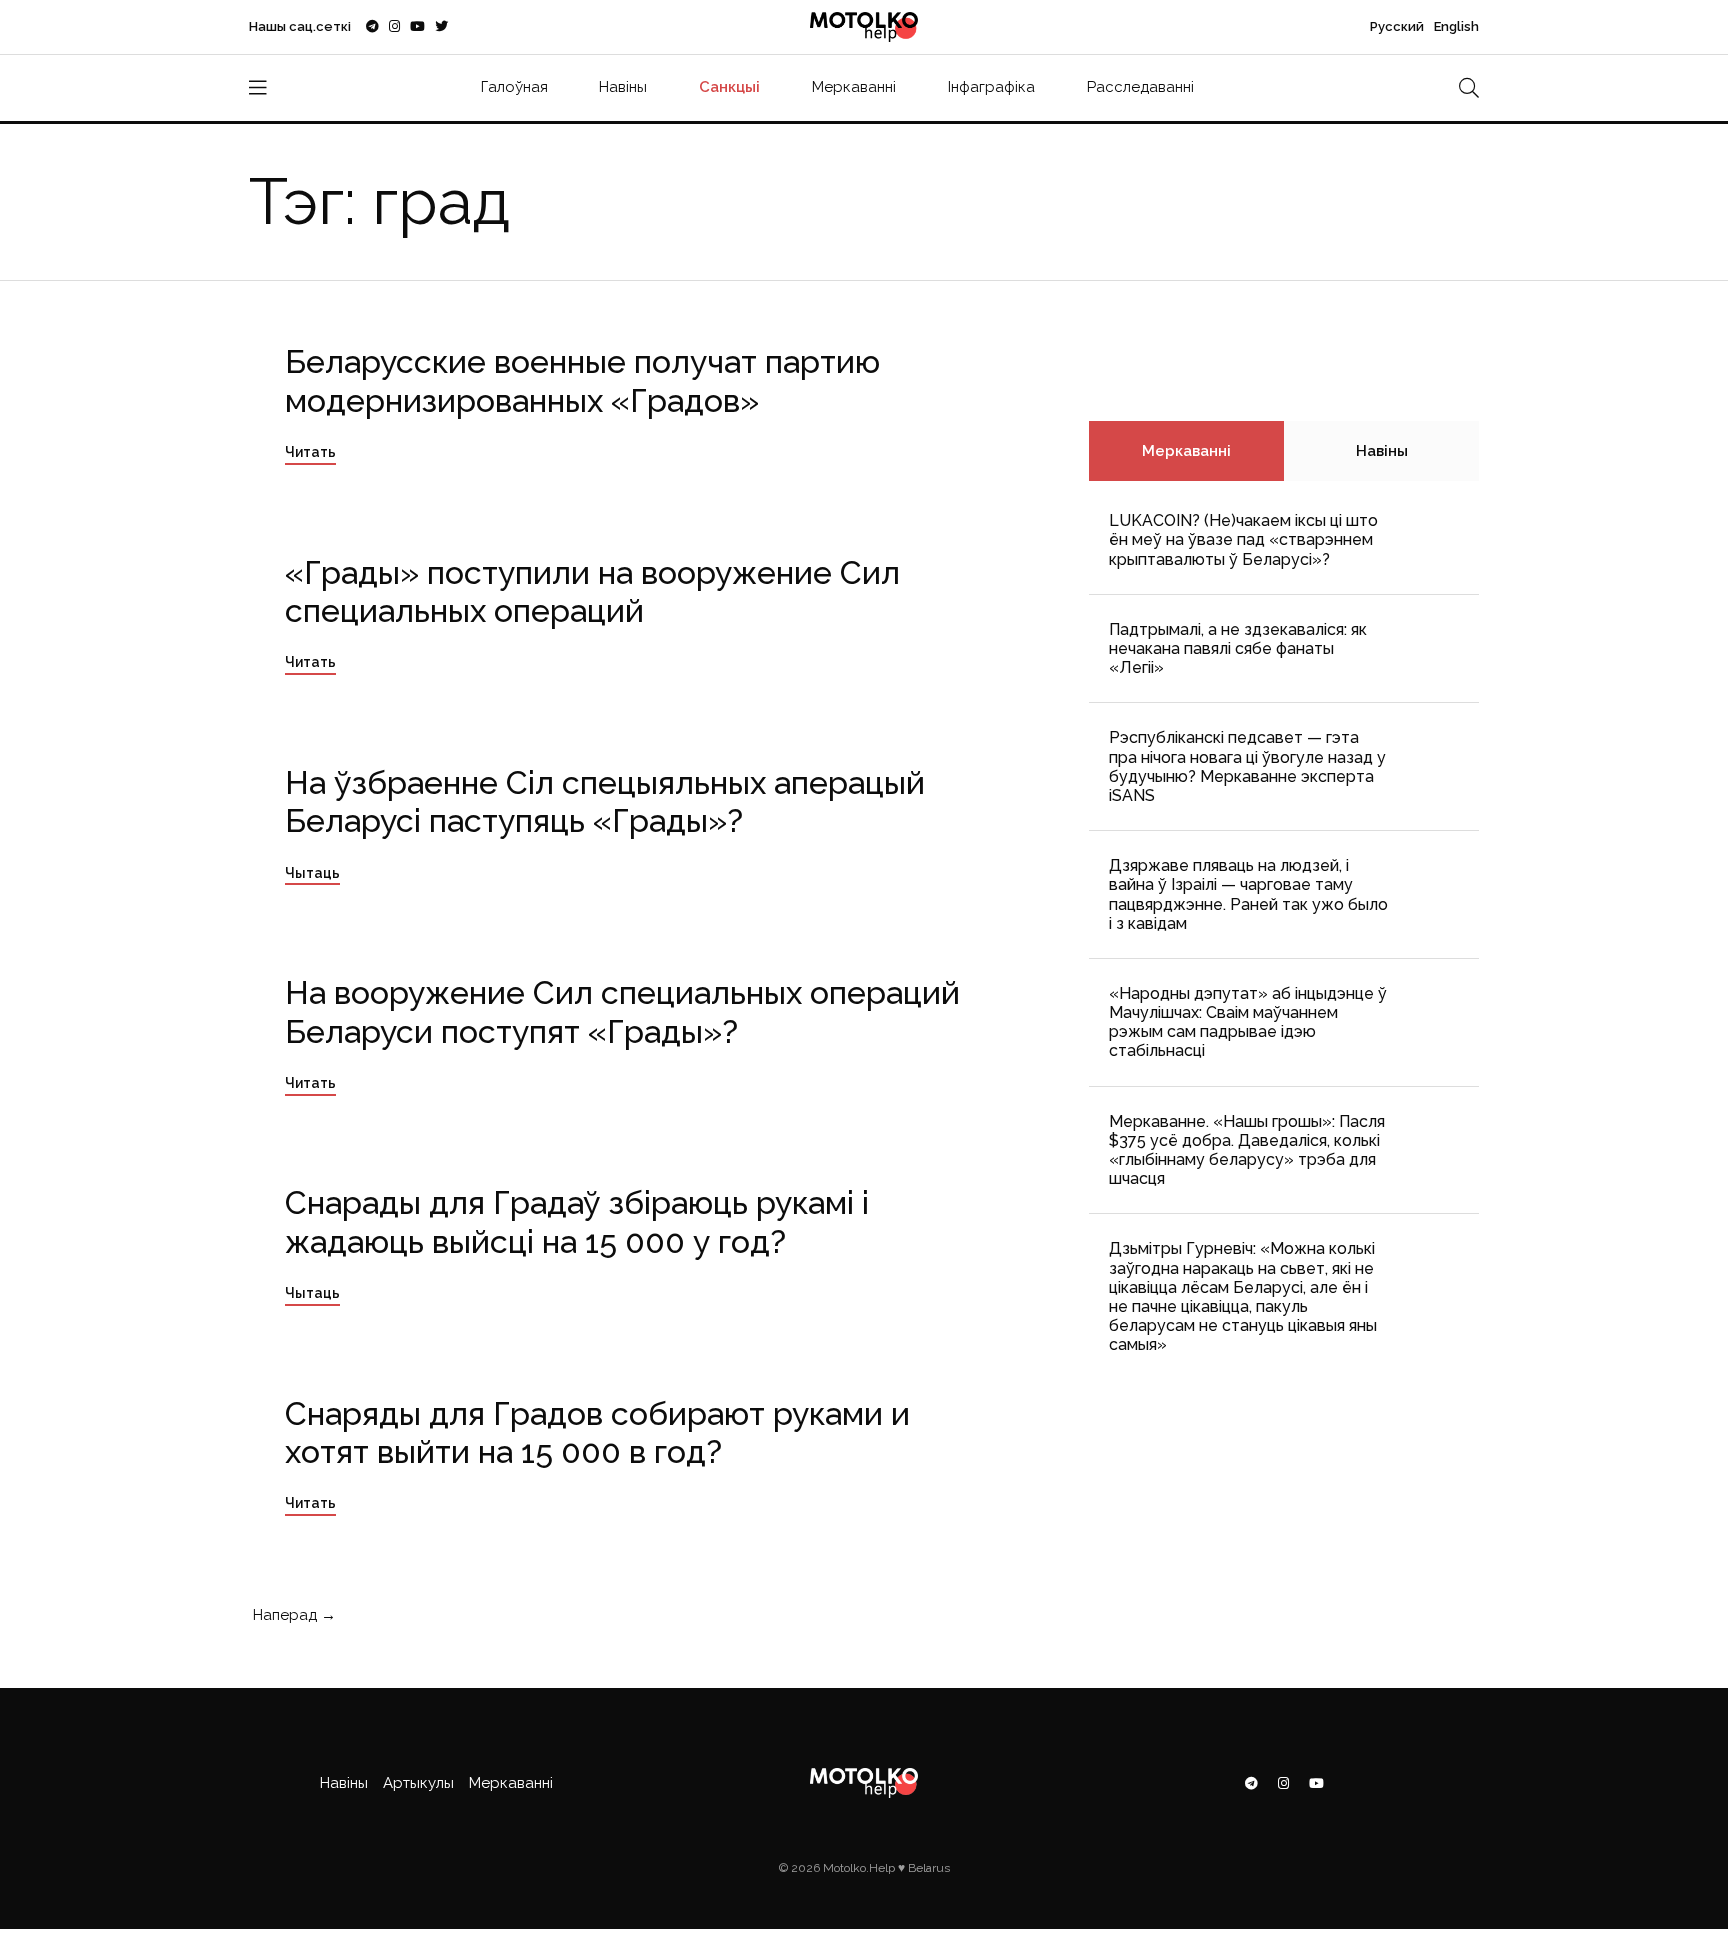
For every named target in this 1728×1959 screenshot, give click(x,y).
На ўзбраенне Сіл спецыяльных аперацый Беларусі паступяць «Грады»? (605, 801)
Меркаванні (854, 87)
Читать (310, 452)
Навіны (623, 87)
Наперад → (292, 1615)
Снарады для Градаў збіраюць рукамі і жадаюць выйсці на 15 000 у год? (577, 1221)
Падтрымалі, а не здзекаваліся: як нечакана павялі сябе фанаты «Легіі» (1238, 648)
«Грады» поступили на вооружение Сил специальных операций (592, 591)
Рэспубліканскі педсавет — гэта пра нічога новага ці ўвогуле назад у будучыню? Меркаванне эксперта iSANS (1247, 766)
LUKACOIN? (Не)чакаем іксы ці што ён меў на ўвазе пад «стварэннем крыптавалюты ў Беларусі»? (1243, 539)
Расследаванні (1140, 87)
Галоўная (514, 87)
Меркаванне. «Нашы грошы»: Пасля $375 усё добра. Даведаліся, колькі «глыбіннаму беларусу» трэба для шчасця (1247, 1150)
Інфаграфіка (991, 87)
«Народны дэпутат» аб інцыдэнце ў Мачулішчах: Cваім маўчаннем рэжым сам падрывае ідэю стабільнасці (1248, 1022)
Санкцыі (729, 87)
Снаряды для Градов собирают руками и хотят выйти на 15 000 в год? (597, 1432)
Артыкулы (418, 1783)
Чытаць (312, 873)
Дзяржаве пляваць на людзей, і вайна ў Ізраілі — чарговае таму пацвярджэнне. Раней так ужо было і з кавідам (1248, 894)
